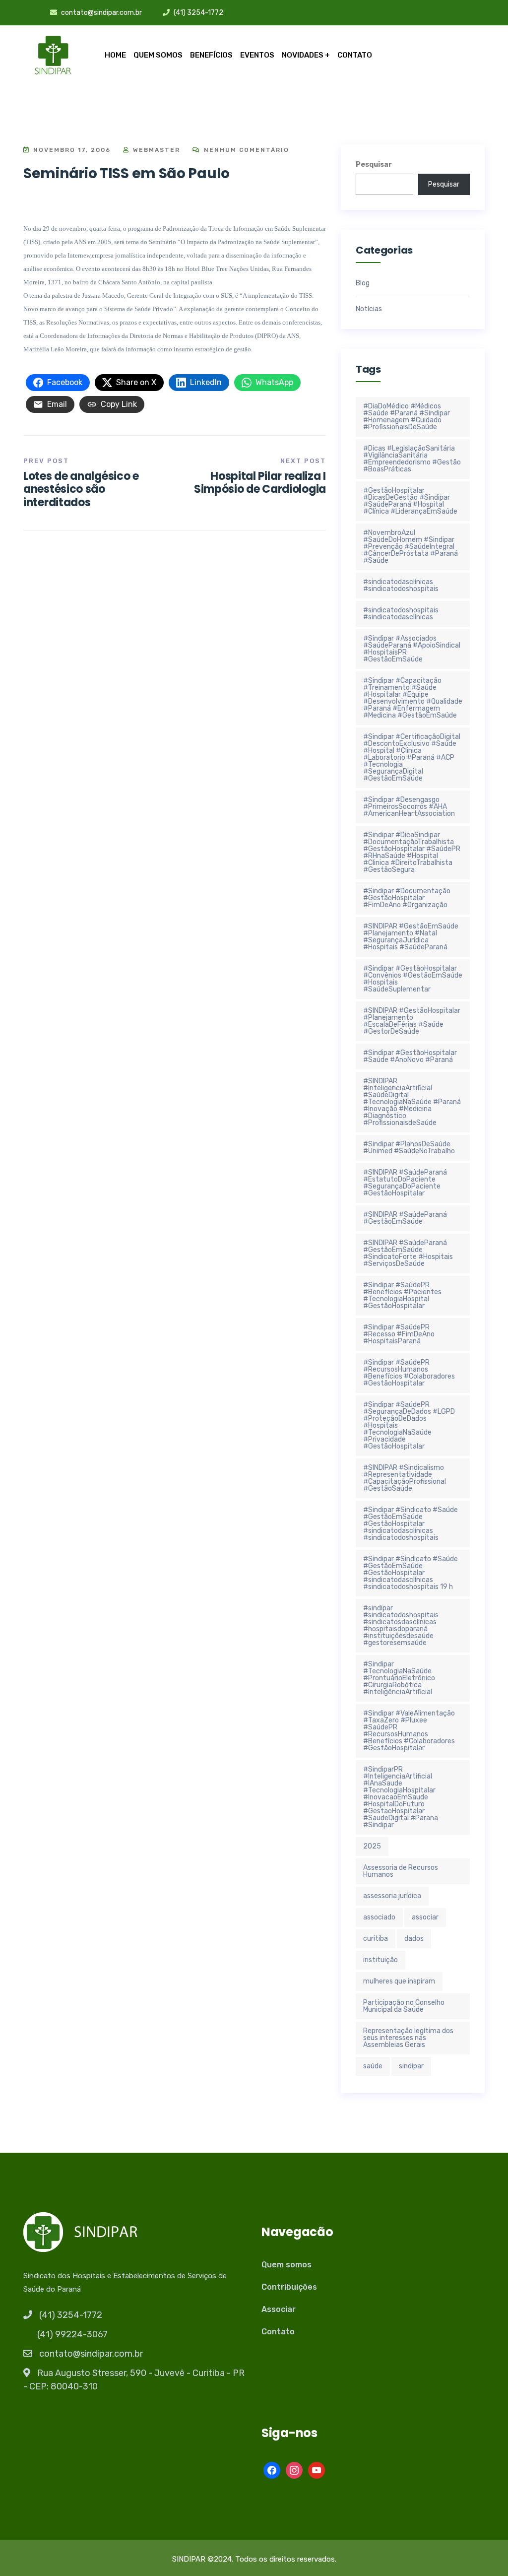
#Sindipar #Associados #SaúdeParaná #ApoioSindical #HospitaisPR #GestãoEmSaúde (412, 649)
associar (425, 1917)
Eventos (257, 55)
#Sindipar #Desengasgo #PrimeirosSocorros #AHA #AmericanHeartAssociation (409, 807)
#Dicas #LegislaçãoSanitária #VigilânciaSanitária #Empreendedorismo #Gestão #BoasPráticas (412, 459)
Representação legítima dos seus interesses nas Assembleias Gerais (408, 2038)
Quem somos (158, 55)
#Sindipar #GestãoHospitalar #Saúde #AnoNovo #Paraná (410, 1056)
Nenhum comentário (245, 150)
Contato (355, 55)
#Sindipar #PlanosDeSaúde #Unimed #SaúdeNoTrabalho (409, 1148)
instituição (381, 1960)
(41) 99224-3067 (72, 2334)
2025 (372, 1846)
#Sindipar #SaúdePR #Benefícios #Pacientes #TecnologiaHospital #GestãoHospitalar (402, 1295)
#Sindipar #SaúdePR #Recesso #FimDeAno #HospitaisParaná (399, 1334)
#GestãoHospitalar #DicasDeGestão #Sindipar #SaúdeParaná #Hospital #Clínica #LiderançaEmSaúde (410, 501)
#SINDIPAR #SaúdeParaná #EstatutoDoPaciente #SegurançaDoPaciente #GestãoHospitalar (405, 1183)
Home (115, 55)
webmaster (155, 150)
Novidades (303, 55)
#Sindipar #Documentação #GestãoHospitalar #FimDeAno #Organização (407, 898)
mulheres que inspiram (399, 1981)
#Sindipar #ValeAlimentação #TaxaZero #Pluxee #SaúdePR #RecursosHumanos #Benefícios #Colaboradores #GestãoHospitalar (409, 1731)
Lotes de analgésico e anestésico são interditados (81, 489)
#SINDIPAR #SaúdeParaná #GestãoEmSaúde (405, 1218)
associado (379, 1917)
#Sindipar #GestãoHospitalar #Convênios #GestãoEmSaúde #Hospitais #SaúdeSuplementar (413, 979)
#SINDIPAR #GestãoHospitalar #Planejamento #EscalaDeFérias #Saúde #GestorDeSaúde (412, 1021)
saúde (373, 2066)
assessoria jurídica (392, 1896)
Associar (279, 2309)
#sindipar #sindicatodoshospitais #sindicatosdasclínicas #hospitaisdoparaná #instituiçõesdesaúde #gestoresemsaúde (401, 1625)
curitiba (376, 1939)
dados (414, 1939)
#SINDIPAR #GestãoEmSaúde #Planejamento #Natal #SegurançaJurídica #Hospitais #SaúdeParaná (411, 937)
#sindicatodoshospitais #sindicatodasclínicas (401, 614)
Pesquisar (374, 165)
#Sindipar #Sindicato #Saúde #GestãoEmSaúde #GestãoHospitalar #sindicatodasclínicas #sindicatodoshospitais (411, 1524)
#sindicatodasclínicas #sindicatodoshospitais (401, 585)
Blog (363, 283)
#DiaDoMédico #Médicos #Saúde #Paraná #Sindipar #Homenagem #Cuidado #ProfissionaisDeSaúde (407, 417)
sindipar (411, 2066)
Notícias (369, 309)
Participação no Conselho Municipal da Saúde (404, 2006)
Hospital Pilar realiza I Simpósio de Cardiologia (260, 483)
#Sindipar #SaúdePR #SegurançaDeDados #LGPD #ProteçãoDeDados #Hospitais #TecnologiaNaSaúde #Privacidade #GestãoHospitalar (409, 1425)
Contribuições (289, 2287)
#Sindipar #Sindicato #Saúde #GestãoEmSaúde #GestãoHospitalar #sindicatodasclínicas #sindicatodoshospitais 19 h (411, 1573)
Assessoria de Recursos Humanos (401, 1871)
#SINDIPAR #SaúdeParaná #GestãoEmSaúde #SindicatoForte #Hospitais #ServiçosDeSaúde (408, 1253)
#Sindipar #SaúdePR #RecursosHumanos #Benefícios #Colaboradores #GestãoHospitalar (409, 1373)
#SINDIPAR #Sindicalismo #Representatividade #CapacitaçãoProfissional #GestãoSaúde (405, 1478)
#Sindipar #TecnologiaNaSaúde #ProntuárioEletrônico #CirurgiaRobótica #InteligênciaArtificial (399, 1678)
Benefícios (211, 55)
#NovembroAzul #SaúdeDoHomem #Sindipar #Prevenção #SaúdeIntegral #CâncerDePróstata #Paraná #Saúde (411, 547)
